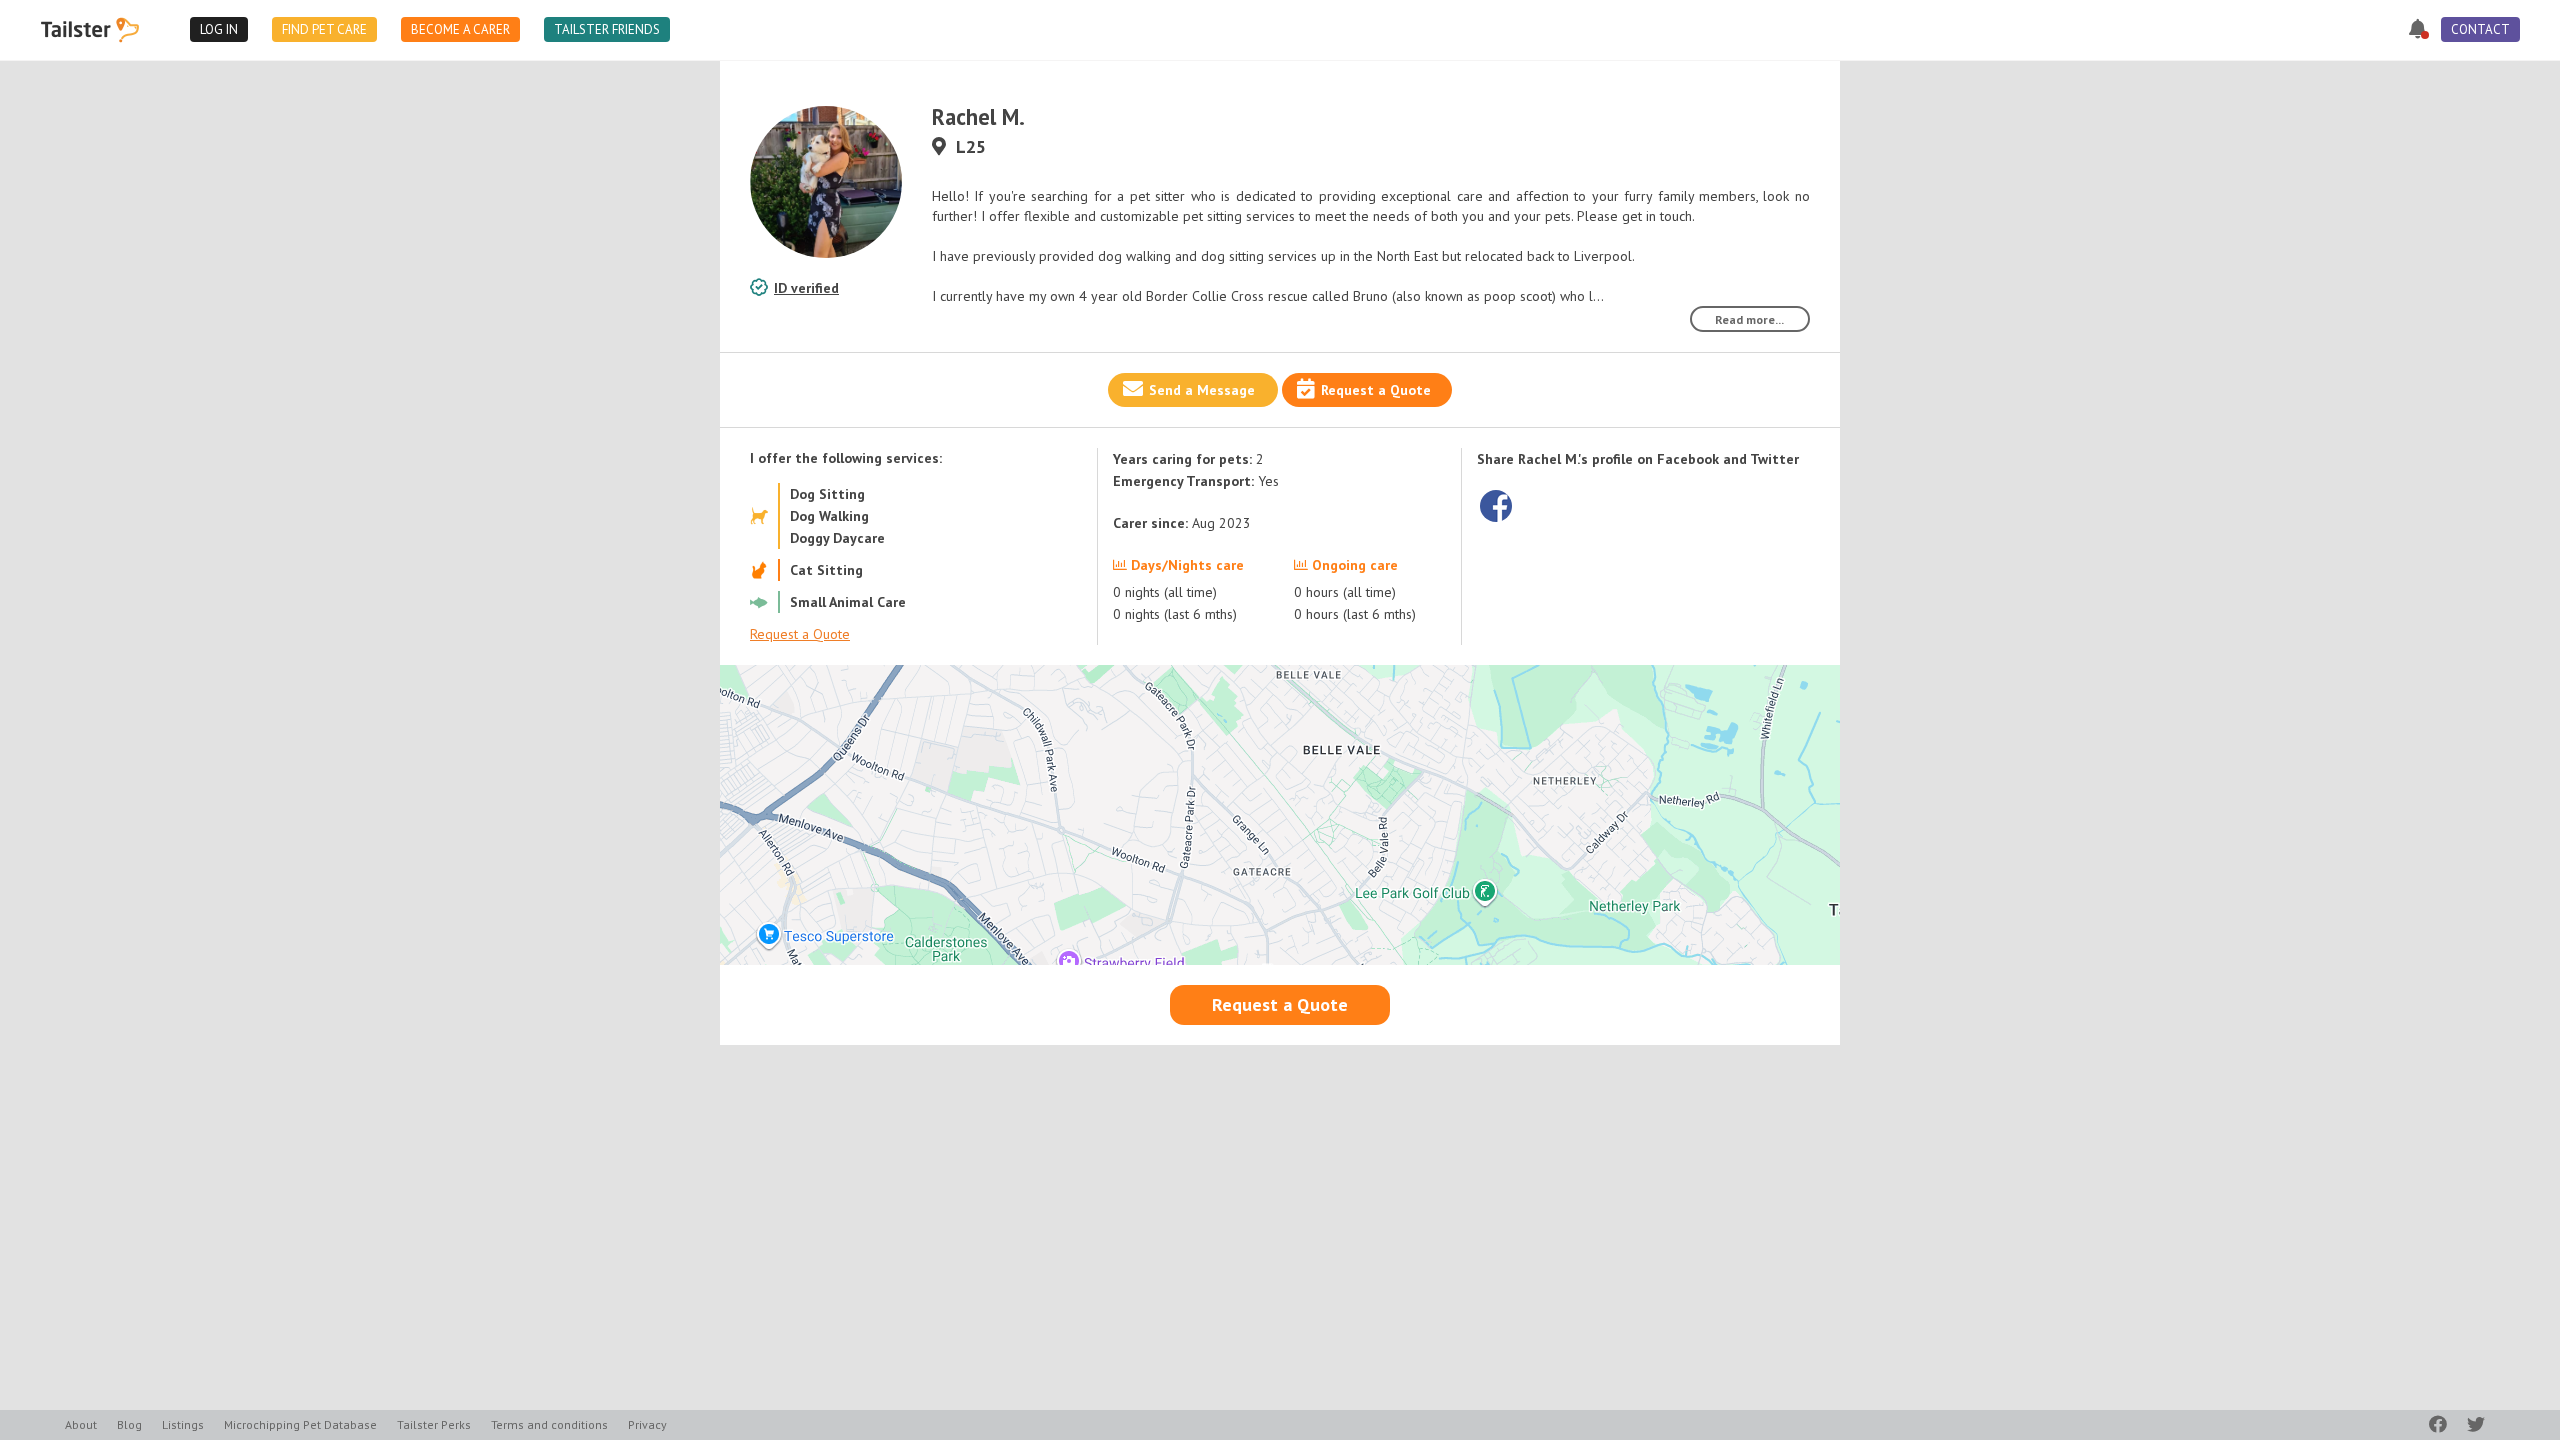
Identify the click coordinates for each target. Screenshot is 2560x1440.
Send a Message (1202, 390)
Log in (219, 29)
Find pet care (324, 29)
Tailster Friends (607, 29)
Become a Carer (460, 29)
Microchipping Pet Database (300, 1424)
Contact (2480, 29)
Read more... (1749, 319)
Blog (129, 1424)
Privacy (647, 1424)
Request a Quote (1376, 390)
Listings (183, 1424)
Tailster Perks (434, 1424)
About (81, 1424)
